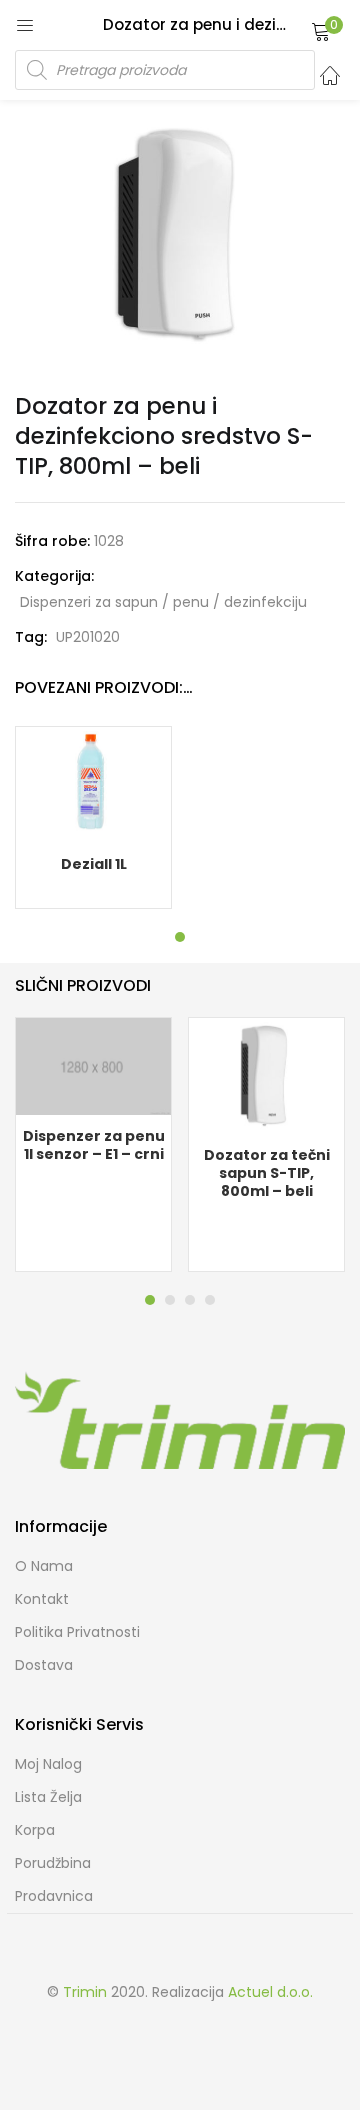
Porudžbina (53, 1863)
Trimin (85, 1992)
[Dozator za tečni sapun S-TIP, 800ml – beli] (266, 1075)
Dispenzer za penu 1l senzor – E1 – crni (94, 1145)
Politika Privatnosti (77, 1632)
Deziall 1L (94, 864)
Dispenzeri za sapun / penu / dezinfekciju (163, 602)
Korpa (35, 1830)
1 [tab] (180, 937)
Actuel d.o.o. (270, 1992)
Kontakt (42, 1599)
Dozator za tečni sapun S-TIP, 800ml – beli (267, 1173)
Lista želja (48, 1797)
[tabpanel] (93, 817)
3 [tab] (190, 1300)
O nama (44, 1566)
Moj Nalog (48, 1764)
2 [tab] (170, 1300)
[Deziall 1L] (93, 784)
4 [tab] (210, 1300)
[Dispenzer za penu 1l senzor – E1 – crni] (93, 1065)
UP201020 (88, 637)
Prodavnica (54, 1896)
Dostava (44, 1665)
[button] (321, 31)
